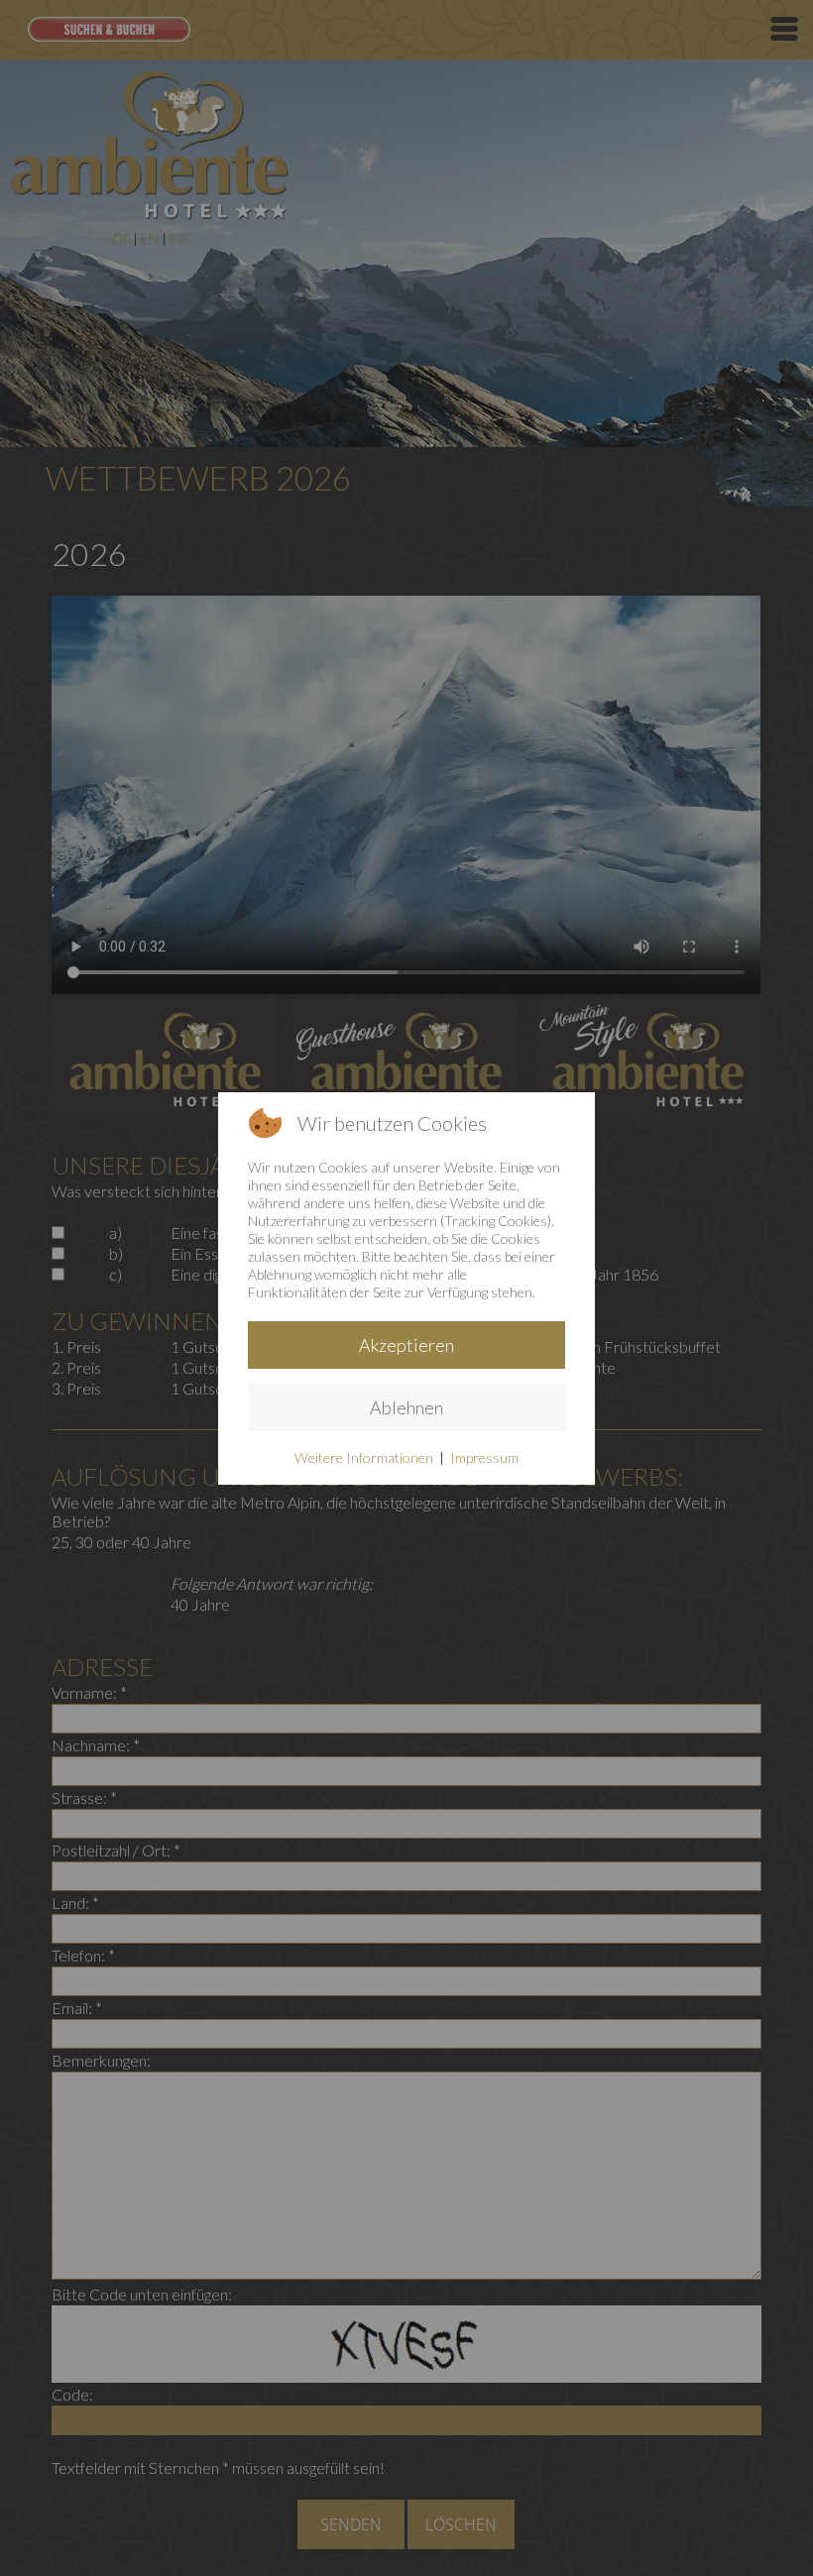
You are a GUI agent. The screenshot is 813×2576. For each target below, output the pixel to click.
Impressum (484, 1457)
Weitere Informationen (364, 1457)
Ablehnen (406, 1407)
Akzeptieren (406, 1345)
